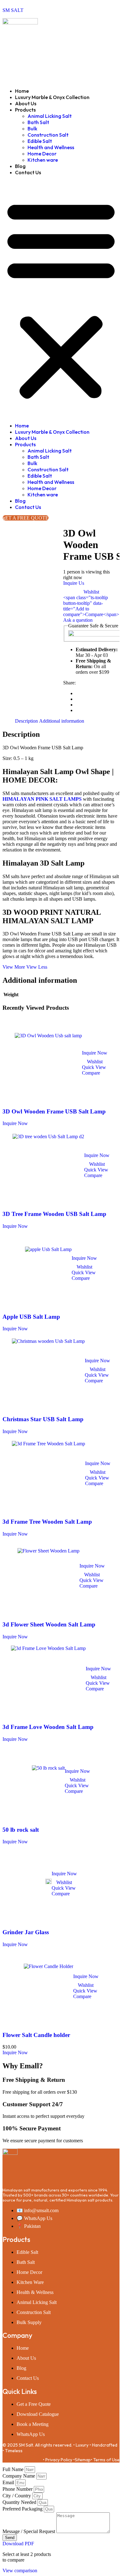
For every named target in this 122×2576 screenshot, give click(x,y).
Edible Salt (40, 141)
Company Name (19, 2476)
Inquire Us (74, 583)
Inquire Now (95, 1053)
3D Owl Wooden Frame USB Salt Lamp (54, 1111)
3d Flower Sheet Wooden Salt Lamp (49, 1624)
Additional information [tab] (62, 721)
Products (25, 110)
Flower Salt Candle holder (36, 2035)
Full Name (14, 2469)
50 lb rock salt (21, 1830)
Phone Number (18, 2489)
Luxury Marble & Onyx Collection (52, 97)
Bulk (32, 128)
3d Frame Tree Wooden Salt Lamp (47, 1522)
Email (9, 2482)
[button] (61, 299)
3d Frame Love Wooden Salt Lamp (48, 1727)
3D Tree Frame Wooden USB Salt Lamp (54, 1214)
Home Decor (42, 154)
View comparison (20, 2571)
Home (22, 91)
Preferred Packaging (23, 2509)
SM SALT (13, 10)
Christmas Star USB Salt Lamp (43, 1419)
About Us (26, 103)
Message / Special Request (29, 2531)
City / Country (17, 2496)
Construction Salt (48, 135)
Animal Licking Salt (50, 116)
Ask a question (78, 620)
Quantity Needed (20, 2502)
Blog (20, 166)
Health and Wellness (51, 147)
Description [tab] (26, 721)
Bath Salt (38, 122)
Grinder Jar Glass (26, 1932)
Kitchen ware (43, 160)
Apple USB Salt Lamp (31, 1317)
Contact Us (28, 172)
